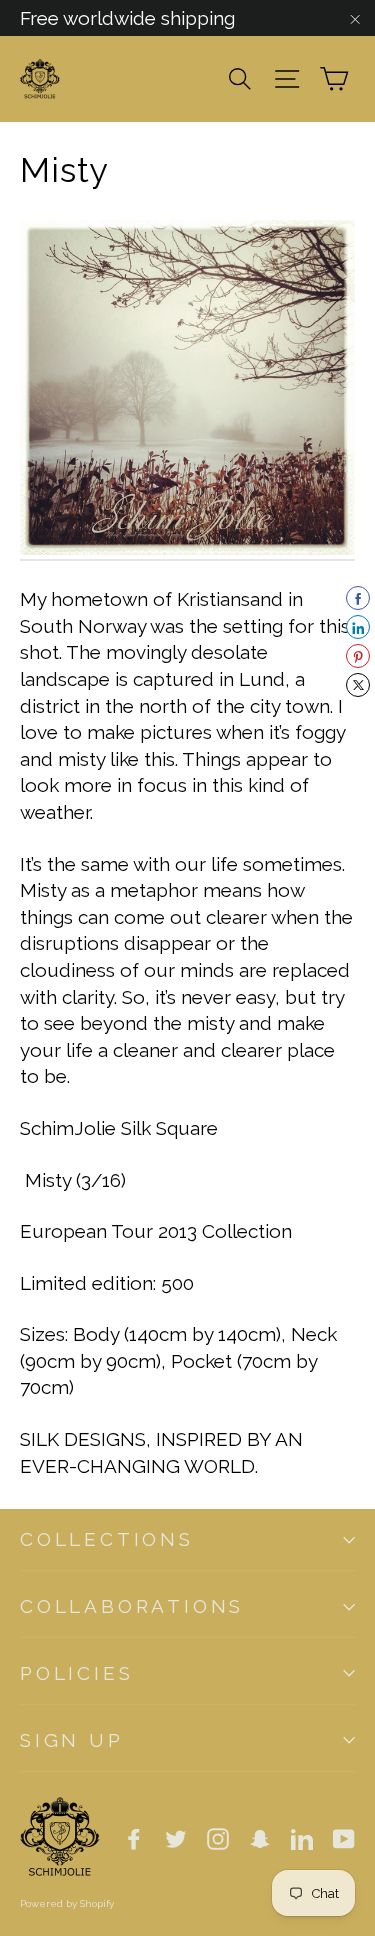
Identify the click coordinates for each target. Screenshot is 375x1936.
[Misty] (187, 549)
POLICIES (76, 1673)
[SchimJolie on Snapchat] (260, 1837)
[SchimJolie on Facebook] (134, 1837)
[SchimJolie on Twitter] (176, 1837)
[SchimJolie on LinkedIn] (302, 1837)
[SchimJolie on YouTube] (344, 1837)
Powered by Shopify (67, 1903)
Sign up (72, 1740)
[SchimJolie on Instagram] (218, 1837)
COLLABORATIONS (132, 1606)
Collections (107, 1539)
